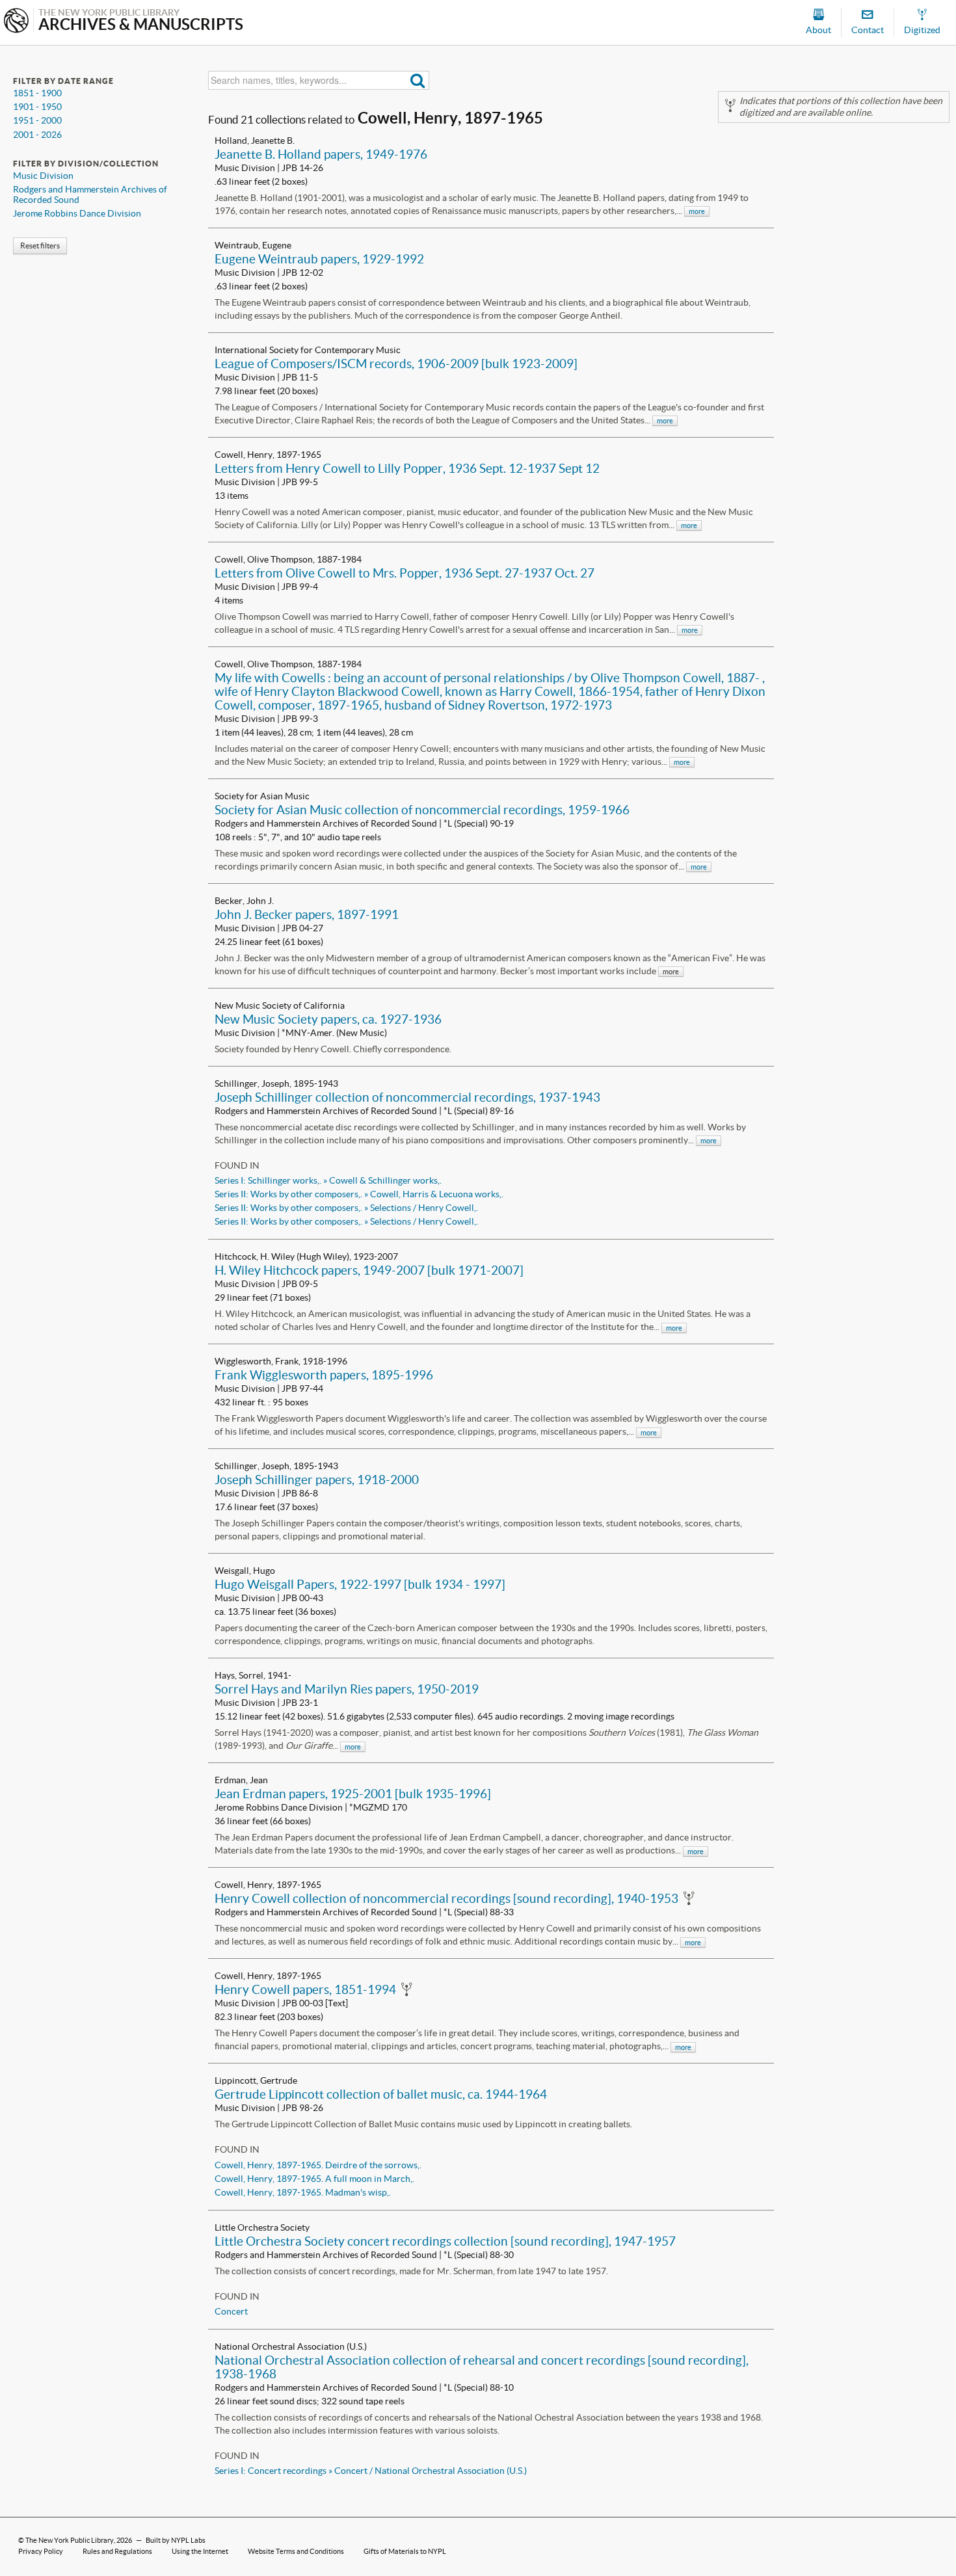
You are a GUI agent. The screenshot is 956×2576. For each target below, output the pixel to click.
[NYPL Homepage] (16, 22)
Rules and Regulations (117, 2551)
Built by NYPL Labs (176, 2540)
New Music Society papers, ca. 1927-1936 (328, 1019)
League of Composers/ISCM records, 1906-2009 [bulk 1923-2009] (396, 364)
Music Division (43, 176)
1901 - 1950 (37, 107)
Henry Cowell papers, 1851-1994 (305, 1989)
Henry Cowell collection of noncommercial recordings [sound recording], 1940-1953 (446, 1898)
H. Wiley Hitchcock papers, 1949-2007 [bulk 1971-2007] (369, 1270)
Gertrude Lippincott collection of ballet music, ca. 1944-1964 (381, 2094)
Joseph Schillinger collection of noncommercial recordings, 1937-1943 (407, 1097)
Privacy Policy (41, 2551)
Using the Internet (200, 2551)
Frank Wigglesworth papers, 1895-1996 (324, 1375)
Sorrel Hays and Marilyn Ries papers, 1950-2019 (347, 1689)
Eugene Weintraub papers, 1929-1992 (319, 259)
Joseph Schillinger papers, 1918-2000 (317, 1480)
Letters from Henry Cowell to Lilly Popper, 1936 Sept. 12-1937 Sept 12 (407, 468)
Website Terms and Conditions (296, 2551)
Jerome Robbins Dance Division (77, 213)
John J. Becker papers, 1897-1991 (307, 914)
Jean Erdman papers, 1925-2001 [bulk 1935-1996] (353, 1794)
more (697, 211)
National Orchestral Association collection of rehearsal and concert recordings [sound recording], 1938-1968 (482, 2367)
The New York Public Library (70, 2540)
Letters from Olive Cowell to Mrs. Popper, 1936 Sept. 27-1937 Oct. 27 (405, 573)
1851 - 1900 (37, 93)
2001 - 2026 (37, 135)
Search (418, 80)
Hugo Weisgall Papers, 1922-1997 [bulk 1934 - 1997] (360, 1584)
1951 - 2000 (37, 120)
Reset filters (40, 246)
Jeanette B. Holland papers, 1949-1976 (321, 154)
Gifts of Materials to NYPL (405, 2551)
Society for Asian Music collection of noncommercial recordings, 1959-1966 (422, 810)
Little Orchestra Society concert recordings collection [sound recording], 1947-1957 (445, 2241)
